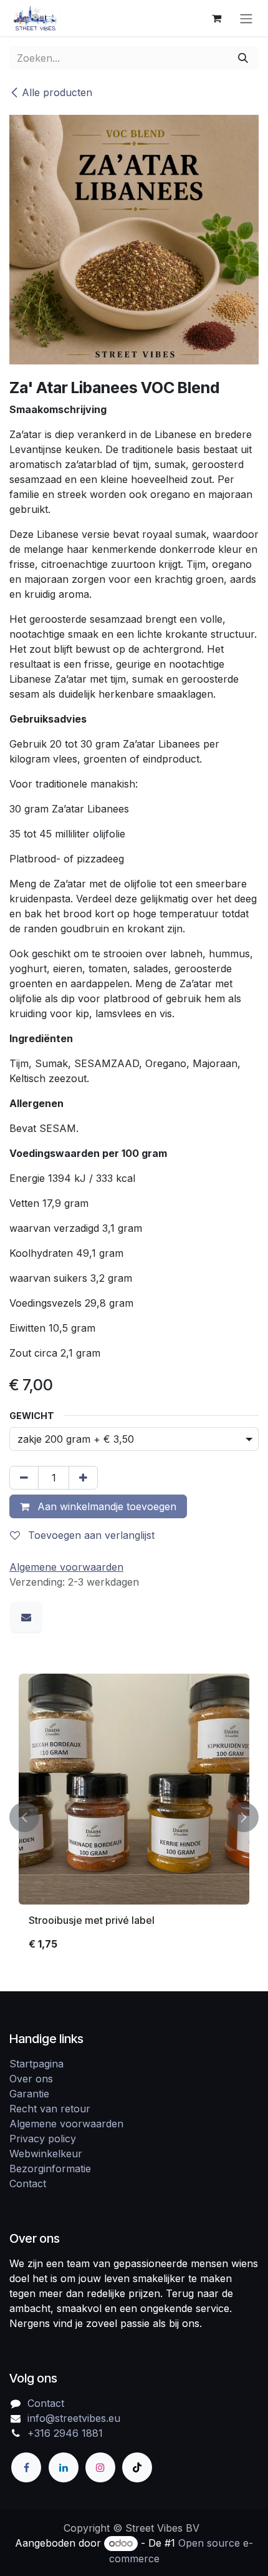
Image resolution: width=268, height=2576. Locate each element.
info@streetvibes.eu (74, 2418)
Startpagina (36, 2064)
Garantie (29, 2094)
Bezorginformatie (50, 2169)
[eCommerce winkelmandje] (216, 18)
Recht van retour (50, 2109)
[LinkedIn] (64, 2467)
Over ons (31, 2079)
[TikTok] (137, 2467)
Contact (28, 2183)
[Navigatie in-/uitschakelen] (246, 18)
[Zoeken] (243, 58)
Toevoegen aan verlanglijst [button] (90, 1535)
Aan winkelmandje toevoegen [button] (105, 1506)
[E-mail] (26, 1617)
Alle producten (57, 92)
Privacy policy (43, 2139)
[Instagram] (100, 2467)
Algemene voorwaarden (66, 2124)
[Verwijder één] (24, 1478)
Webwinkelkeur (46, 2154)
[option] (134, 1817)
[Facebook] (26, 2467)
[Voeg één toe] (83, 1478)
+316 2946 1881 (65, 2433)
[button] (24, 1817)
